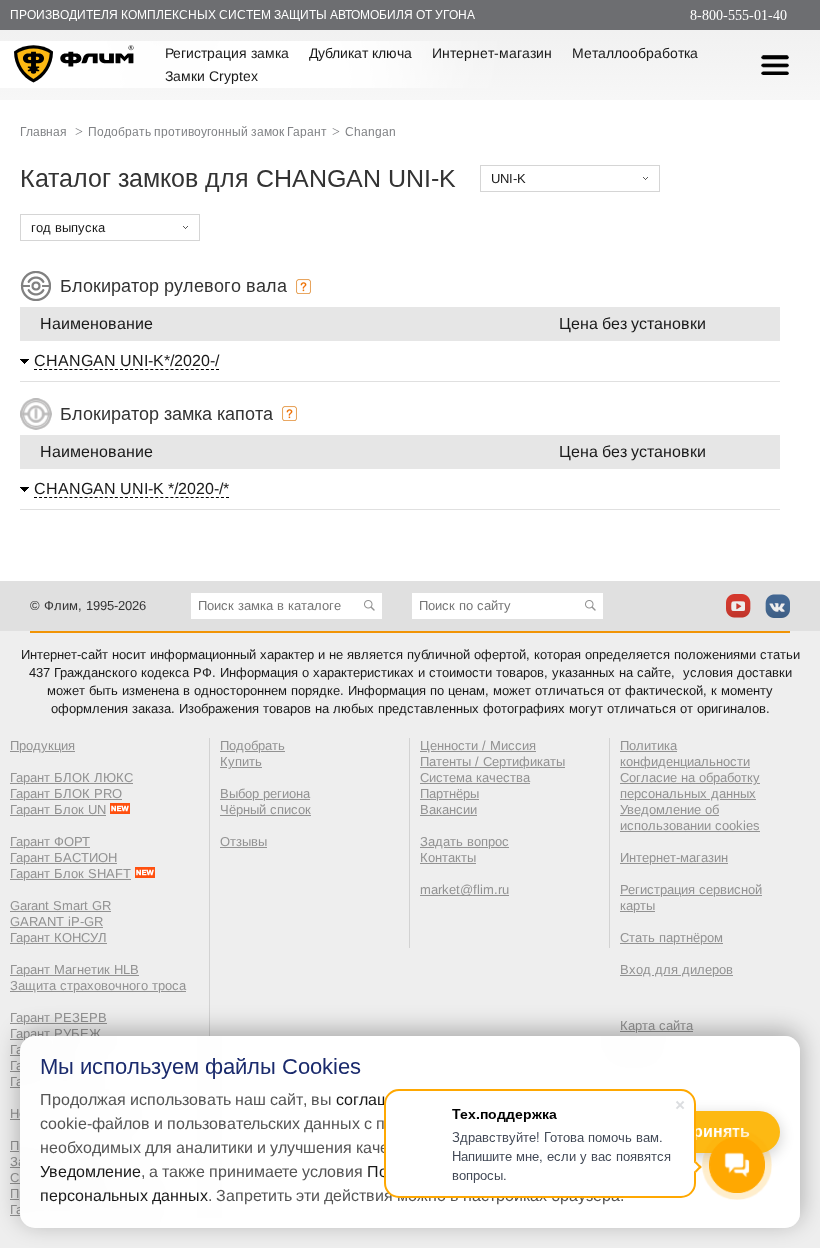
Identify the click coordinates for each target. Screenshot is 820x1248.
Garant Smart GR (60, 905)
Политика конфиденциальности (685, 753)
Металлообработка (635, 53)
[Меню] (775, 65)
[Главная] (74, 67)
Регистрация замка (227, 53)
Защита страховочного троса (98, 985)
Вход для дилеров (676, 969)
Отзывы (243, 841)
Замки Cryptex (211, 76)
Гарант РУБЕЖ (55, 1033)
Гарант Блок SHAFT (70, 873)
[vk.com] (777, 606)
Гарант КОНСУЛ (58, 937)
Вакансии (448, 809)
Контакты (448, 857)
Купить (241, 761)
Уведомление (90, 1171)
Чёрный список (265, 809)
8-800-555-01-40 (738, 15)
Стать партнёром (671, 937)
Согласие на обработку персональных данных (690, 785)
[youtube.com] (738, 606)
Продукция (42, 745)
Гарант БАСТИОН (63, 857)
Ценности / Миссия (478, 745)
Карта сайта (656, 1025)
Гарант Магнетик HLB (74, 969)
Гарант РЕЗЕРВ (58, 1017)
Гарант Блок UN (58, 809)
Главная (43, 132)
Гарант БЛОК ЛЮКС (71, 777)
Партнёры (449, 793)
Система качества (475, 777)
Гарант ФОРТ (50, 841)
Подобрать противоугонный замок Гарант (207, 132)
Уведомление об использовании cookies (690, 817)
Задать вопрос (464, 841)
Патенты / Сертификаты (492, 761)
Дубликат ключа (360, 53)
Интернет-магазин (492, 53)
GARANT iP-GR (56, 921)
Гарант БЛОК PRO (66, 793)
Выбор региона (265, 793)
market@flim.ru (464, 889)
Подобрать (252, 745)
